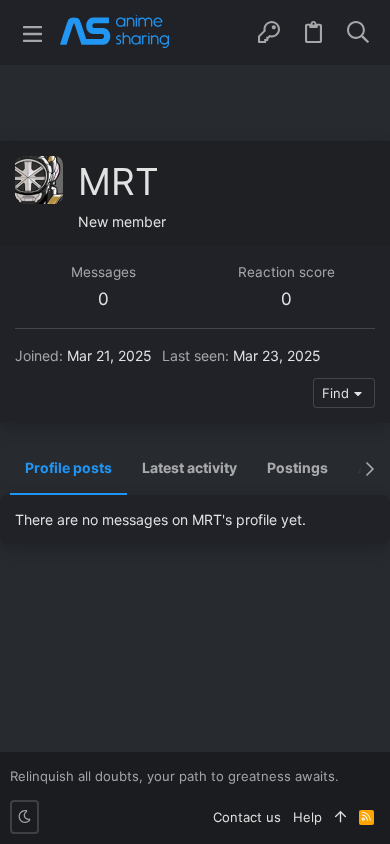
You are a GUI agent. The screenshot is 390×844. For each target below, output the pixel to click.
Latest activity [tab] (189, 467)
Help (307, 817)
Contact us (247, 817)
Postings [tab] (297, 467)
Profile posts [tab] (68, 467)
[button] (32, 32)
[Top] (340, 817)
